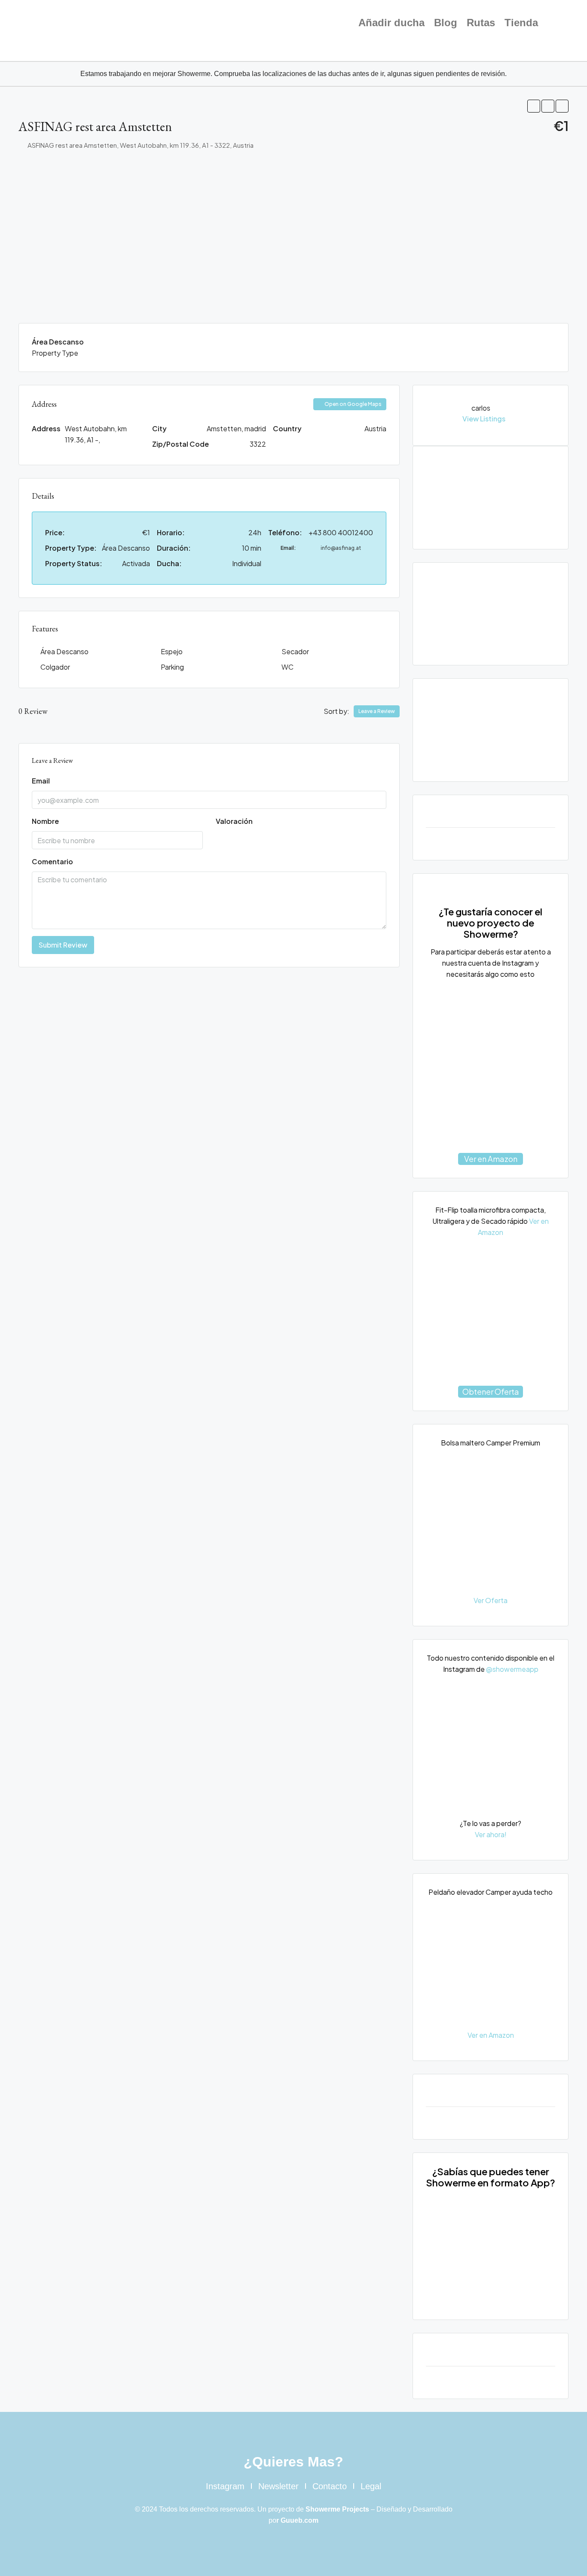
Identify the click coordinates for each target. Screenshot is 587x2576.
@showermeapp (512, 1669)
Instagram (225, 2486)
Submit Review (63, 945)
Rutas (481, 23)
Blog (446, 23)
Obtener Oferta (491, 1392)
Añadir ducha (391, 23)
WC (287, 667)
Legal (371, 2486)
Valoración (234, 821)
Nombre (45, 821)
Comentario (52, 861)
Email (41, 781)
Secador (295, 651)
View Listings (484, 419)
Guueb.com (300, 2520)
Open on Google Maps (353, 404)
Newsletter (278, 2486)
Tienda (521, 23)
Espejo (172, 651)
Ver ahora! (491, 1834)
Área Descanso (64, 651)
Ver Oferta (491, 1600)
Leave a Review (377, 711)
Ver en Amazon (491, 1159)
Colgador (55, 667)
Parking (172, 667)
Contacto (330, 2486)
